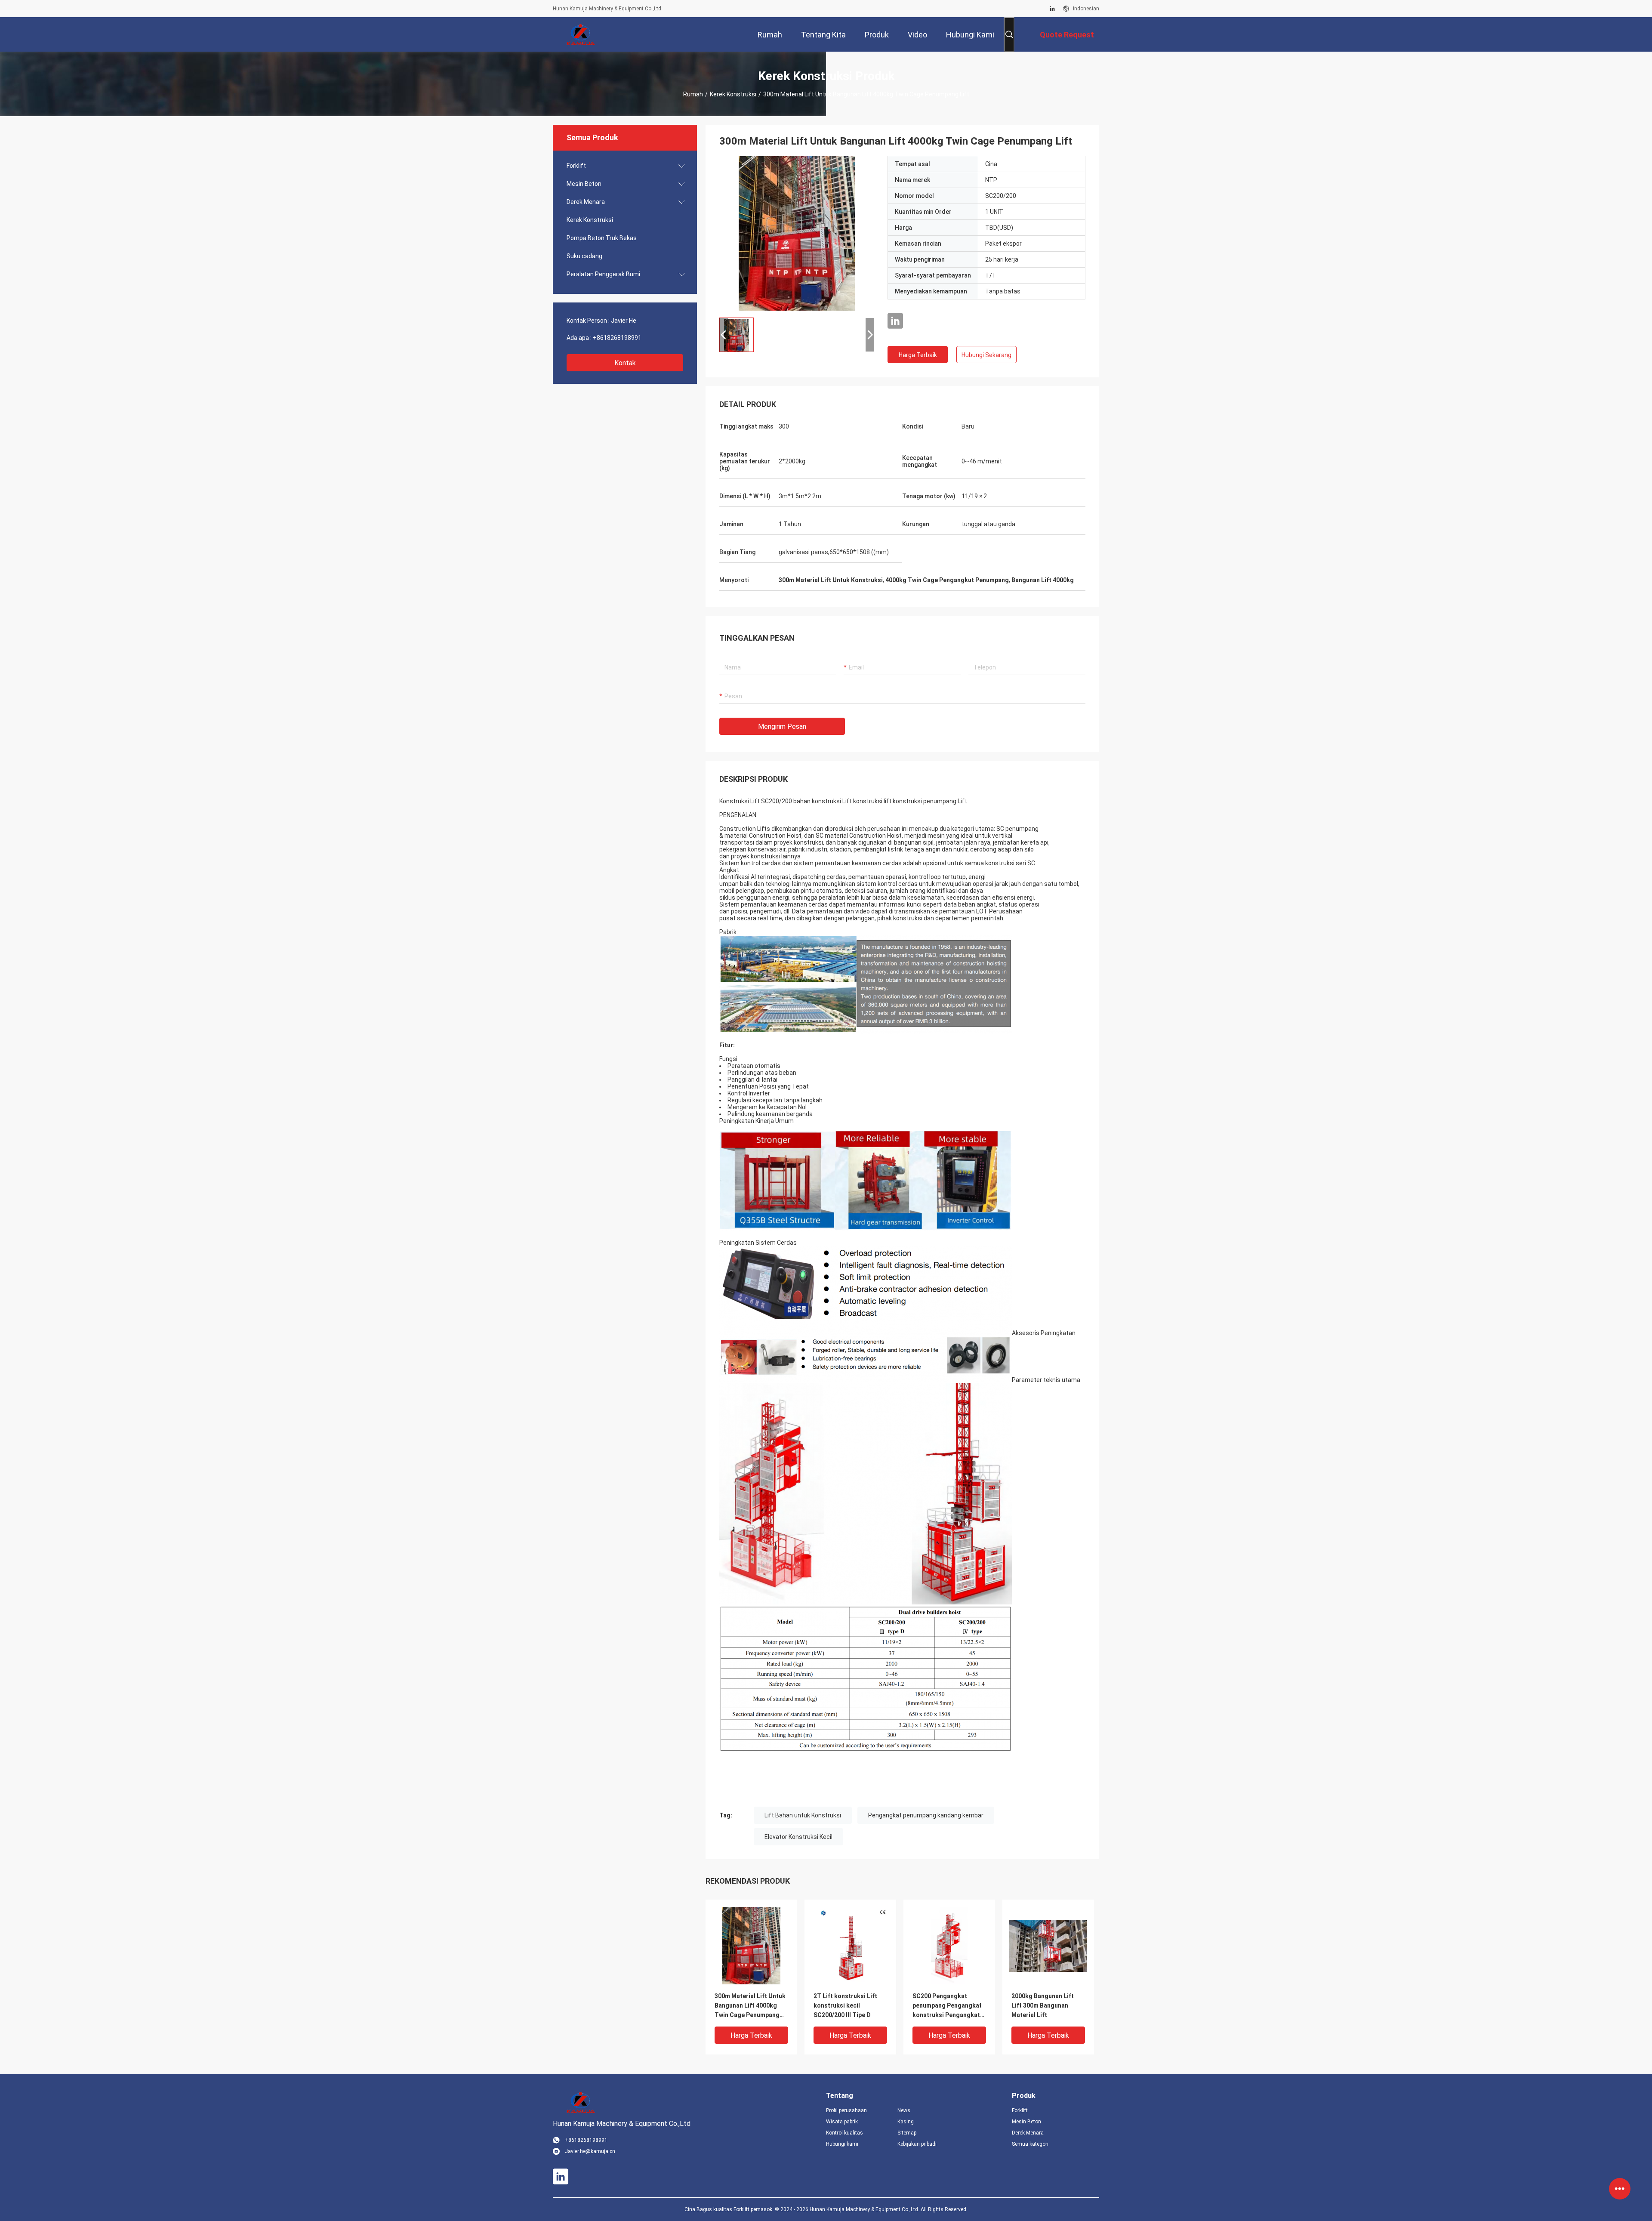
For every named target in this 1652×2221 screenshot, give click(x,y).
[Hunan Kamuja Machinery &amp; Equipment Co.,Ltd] (581, 34)
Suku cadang (584, 256)
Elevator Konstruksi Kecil (798, 1837)
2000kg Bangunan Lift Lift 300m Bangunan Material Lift (1043, 2005)
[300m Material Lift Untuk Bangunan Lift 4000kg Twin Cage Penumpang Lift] (797, 233)
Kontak (625, 363)
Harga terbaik (918, 355)
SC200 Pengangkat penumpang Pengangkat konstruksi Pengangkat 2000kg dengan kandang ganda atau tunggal (948, 2006)
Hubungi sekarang (986, 355)
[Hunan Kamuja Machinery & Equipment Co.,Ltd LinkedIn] (1052, 9)
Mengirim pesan (782, 726)
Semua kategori (1030, 2144)
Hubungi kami (842, 2144)
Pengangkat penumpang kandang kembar (926, 1815)
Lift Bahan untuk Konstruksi (803, 1815)
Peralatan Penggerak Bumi (603, 274)
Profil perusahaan (846, 2110)
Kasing (906, 2122)
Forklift (576, 166)
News (904, 2110)
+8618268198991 (617, 338)
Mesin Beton (584, 184)
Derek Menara (586, 202)
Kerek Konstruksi (733, 94)
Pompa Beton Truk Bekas (602, 238)
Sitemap (907, 2133)
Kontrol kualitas (844, 2133)
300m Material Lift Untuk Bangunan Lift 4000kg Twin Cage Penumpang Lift (750, 2006)
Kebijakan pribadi (917, 2144)
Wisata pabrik (842, 2122)
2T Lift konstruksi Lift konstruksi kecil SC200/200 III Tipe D (845, 2005)
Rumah (693, 94)
